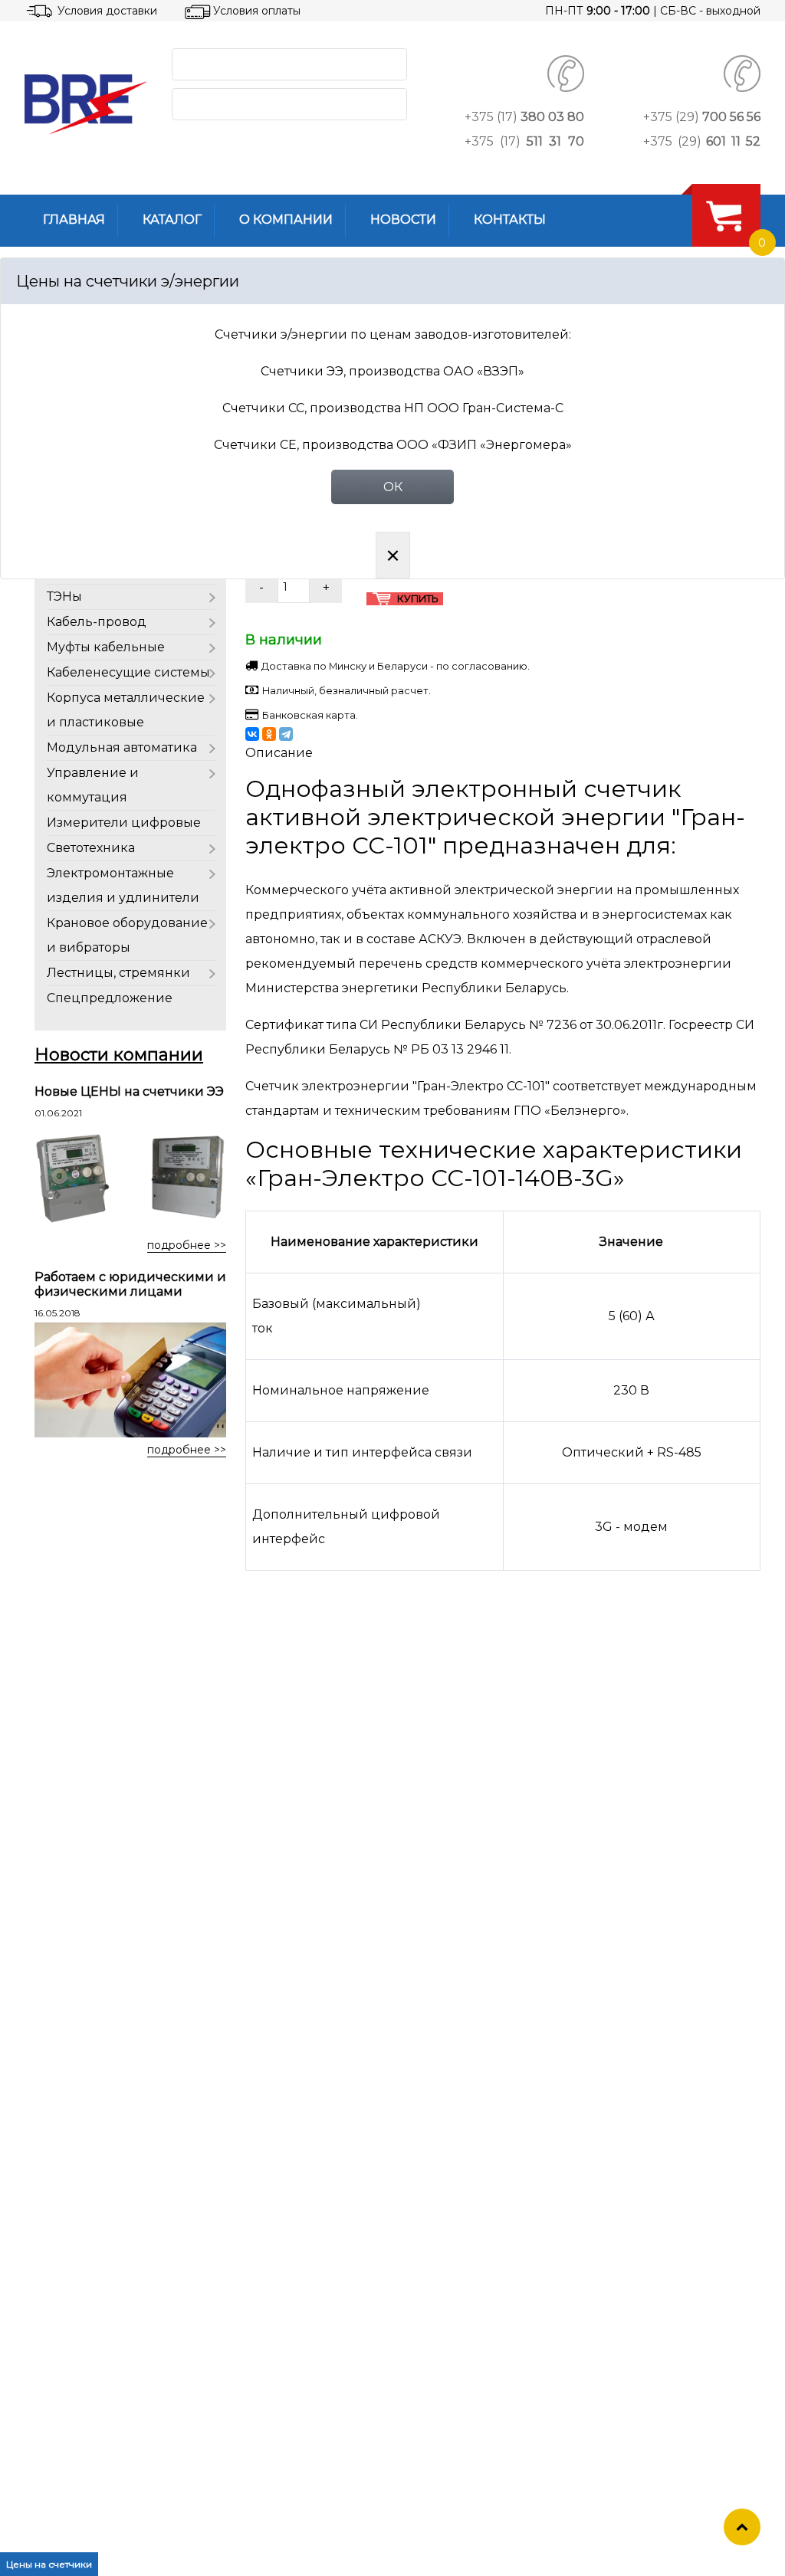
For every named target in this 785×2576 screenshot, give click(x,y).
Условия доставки (107, 11)
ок (393, 487)
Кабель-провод (97, 622)
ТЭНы (64, 596)
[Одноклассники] (269, 734)
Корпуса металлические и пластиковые (126, 710)
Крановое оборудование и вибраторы (127, 935)
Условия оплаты (257, 11)
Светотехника (91, 848)
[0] (724, 215)
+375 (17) (524, 117)
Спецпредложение (110, 998)
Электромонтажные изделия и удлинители (123, 885)
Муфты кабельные (106, 647)
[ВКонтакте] (252, 734)
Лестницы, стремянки (118, 973)
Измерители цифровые (124, 823)
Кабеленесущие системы (128, 672)
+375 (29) (702, 117)
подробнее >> (187, 1245)
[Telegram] (286, 734)
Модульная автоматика (122, 747)
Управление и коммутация (93, 785)
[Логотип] (86, 104)
